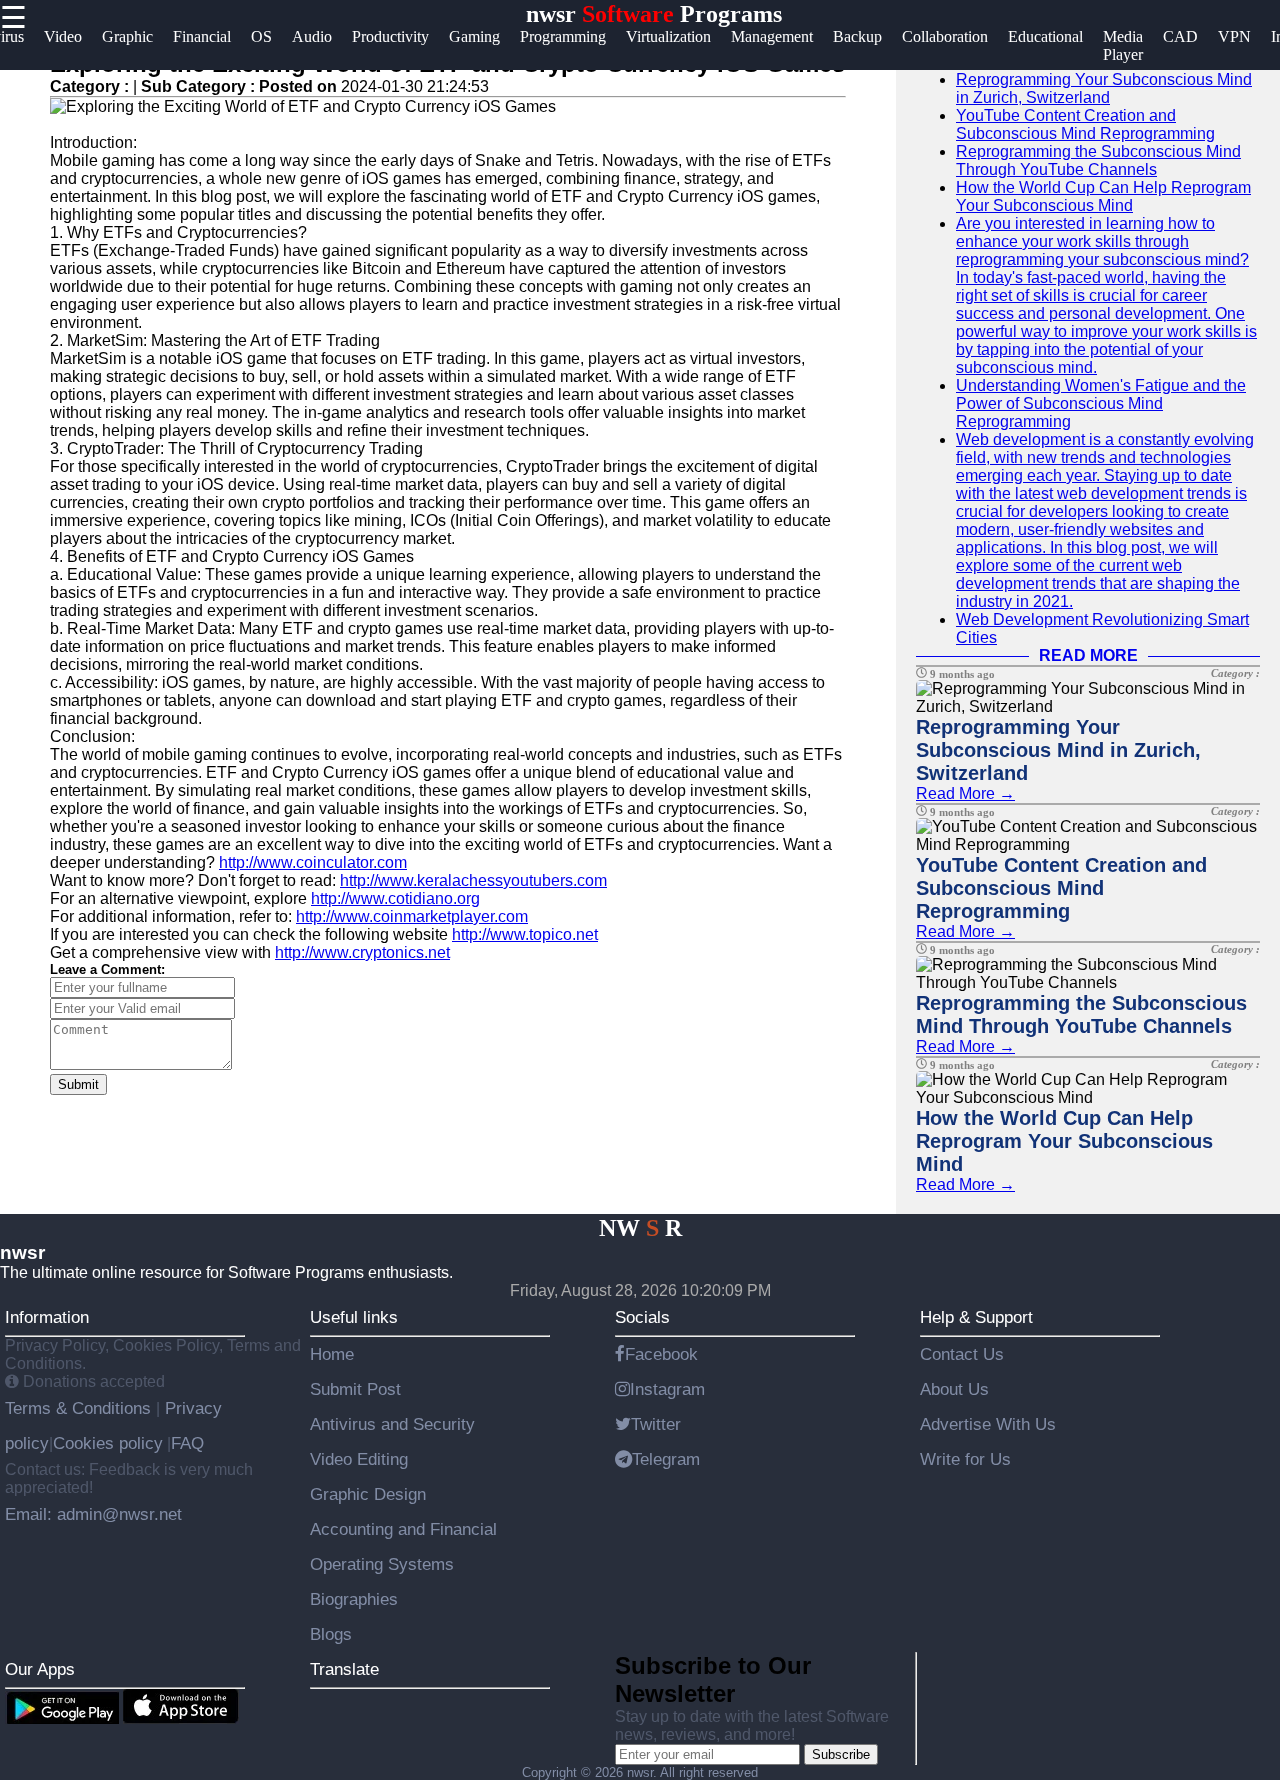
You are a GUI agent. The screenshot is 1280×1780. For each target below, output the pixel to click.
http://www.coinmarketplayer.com (412, 916)
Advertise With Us (988, 1424)
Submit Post (355, 1389)
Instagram (667, 1389)
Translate (344, 1669)
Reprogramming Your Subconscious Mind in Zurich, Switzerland (1104, 88)
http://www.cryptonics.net (362, 952)
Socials (642, 1317)
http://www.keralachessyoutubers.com (473, 880)
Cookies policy (108, 1443)
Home (332, 1354)
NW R (640, 1228)
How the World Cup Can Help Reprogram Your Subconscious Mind (1103, 196)
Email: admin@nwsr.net (93, 1514)
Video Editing (359, 1459)
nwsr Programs (654, 14)
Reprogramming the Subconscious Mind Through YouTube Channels (1098, 160)
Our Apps (40, 1669)
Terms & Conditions (80, 1408)
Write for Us (965, 1459)
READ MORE (1088, 655)
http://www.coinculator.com (313, 862)
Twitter (656, 1424)
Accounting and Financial (403, 1529)
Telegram (666, 1459)
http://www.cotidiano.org (395, 898)
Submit (78, 1084)
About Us (954, 1389)
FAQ (187, 1443)
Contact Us (962, 1354)
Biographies (354, 1599)
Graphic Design (368, 1494)
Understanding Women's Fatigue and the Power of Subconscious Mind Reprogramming (1101, 403)
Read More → (965, 793)
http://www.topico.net (525, 934)
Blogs (331, 1634)
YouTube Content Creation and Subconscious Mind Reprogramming (1085, 124)
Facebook (661, 1354)
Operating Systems (382, 1564)
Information (47, 1317)
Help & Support (976, 1317)
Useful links (354, 1317)
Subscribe (841, 1754)
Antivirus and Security (392, 1424)
